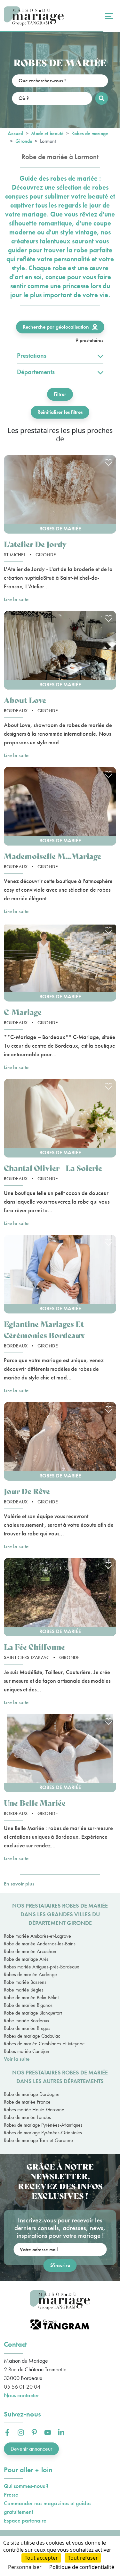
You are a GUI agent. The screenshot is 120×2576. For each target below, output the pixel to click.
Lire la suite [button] (16, 599)
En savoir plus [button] (19, 1884)
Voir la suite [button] (17, 2059)
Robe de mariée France (27, 2102)
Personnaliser (25, 2567)
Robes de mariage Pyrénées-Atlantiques (43, 2125)
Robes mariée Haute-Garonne (34, 2110)
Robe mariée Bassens (25, 1982)
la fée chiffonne (34, 1647)
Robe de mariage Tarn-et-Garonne (38, 2140)
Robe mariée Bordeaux (27, 2020)
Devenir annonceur (31, 2449)
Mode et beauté (47, 133)
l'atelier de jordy (35, 544)
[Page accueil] (34, 16)
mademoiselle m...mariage (52, 856)
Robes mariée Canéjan (27, 2051)
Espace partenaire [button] (25, 2520)
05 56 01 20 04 (22, 2387)
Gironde (24, 141)
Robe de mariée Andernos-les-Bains (40, 1944)
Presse (11, 2494)
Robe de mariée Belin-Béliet (31, 1997)
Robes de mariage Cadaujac (32, 2036)
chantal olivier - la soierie (53, 1168)
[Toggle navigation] (108, 16)
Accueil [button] (16, 133)
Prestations (32, 356)
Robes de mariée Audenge (30, 1974)
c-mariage (23, 1012)
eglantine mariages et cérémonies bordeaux (44, 1329)
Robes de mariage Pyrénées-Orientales (43, 2133)
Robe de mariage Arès (26, 1959)
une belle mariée (35, 1803)
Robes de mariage (90, 133)
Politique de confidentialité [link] (82, 2567)
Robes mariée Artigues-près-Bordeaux (41, 1967)
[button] (60, 494)
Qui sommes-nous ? (26, 2486)
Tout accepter (41, 2558)
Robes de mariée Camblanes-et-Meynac (44, 2044)
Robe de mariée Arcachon (30, 1951)
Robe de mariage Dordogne (32, 2094)
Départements (36, 372)
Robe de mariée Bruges (27, 2028)
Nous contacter (21, 2395)
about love (25, 700)
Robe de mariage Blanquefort (33, 2013)
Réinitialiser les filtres (60, 412)
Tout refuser (83, 2558)
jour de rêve (27, 1491)
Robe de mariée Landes (27, 2117)
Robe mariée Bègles (24, 1990)
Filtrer (60, 394)
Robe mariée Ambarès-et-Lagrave (37, 1936)
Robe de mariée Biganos (28, 2005)
